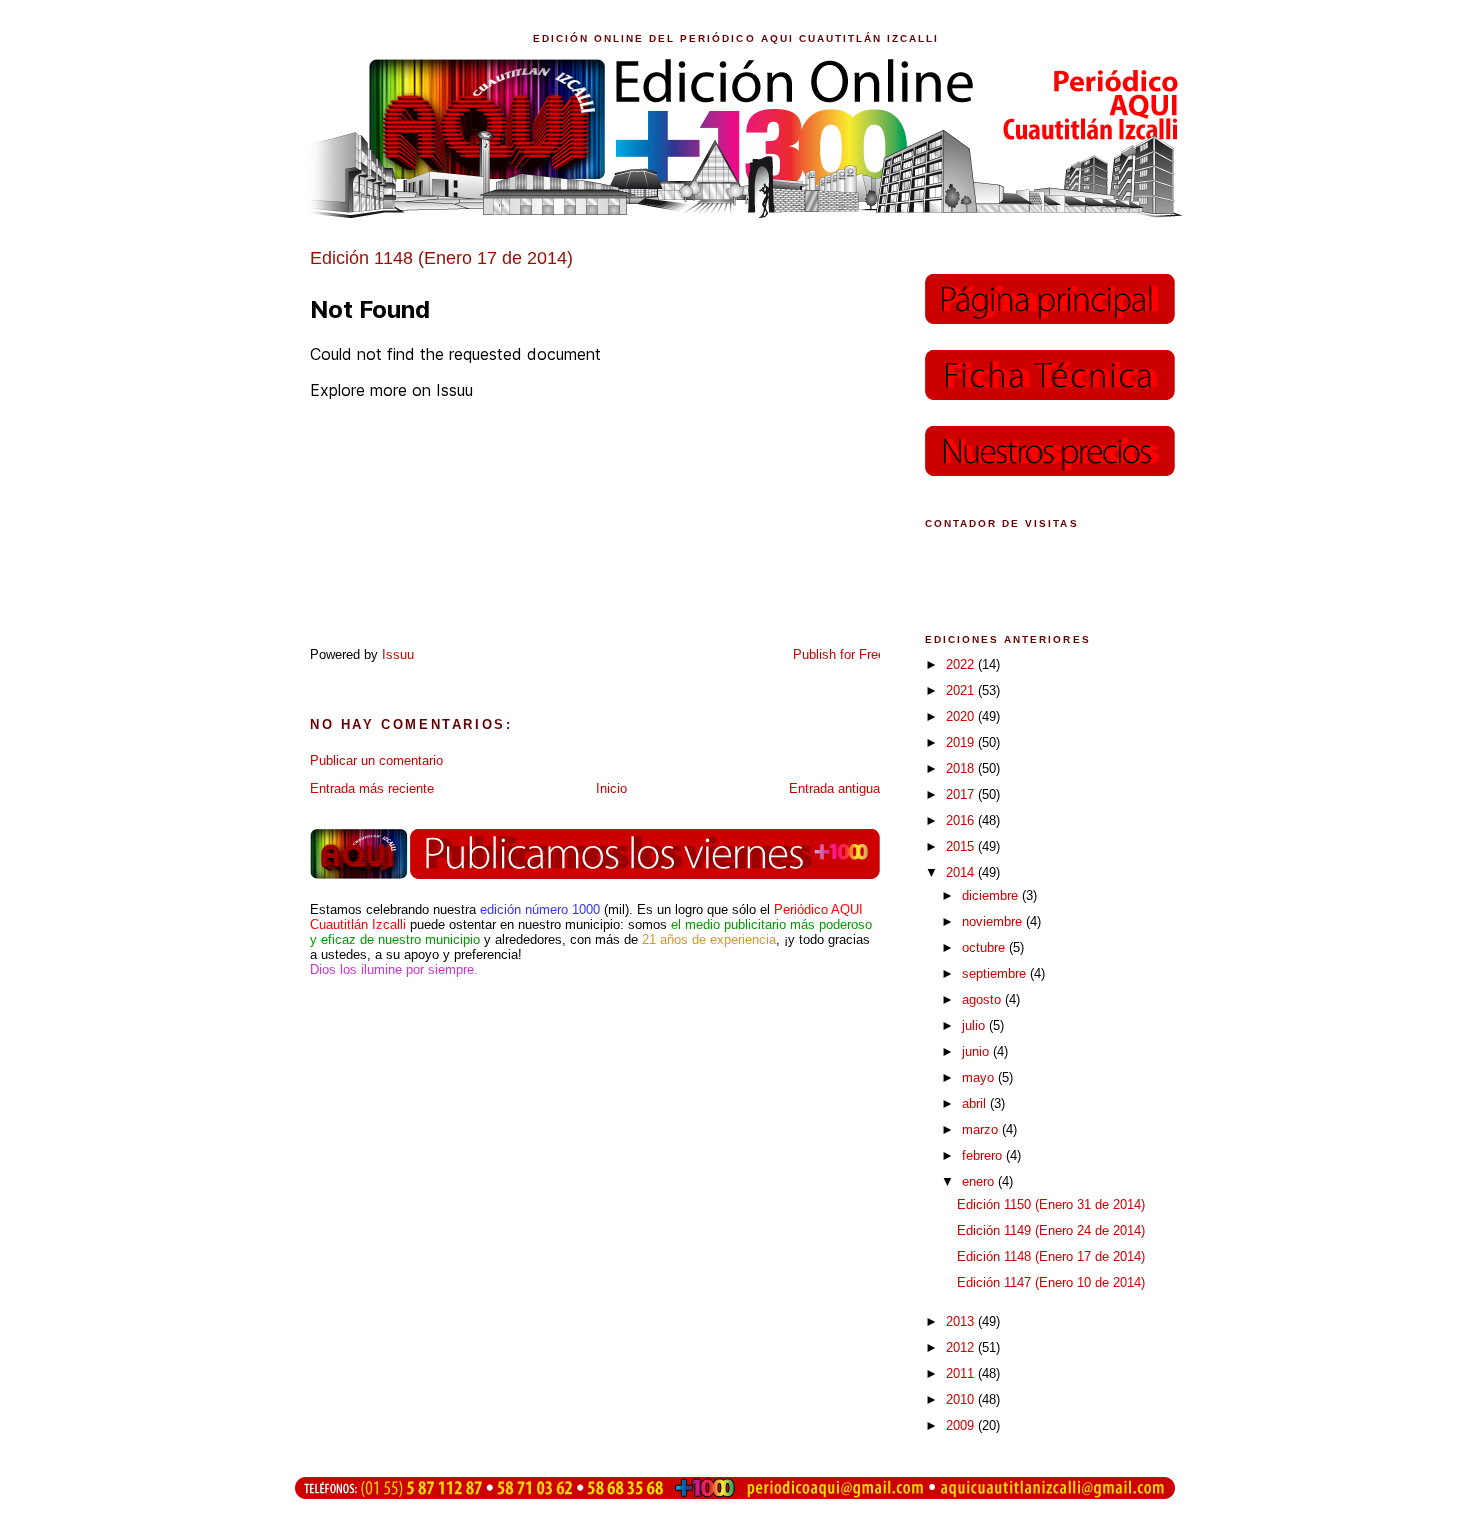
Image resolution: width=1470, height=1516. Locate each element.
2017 (962, 794)
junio (977, 1051)
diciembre (992, 895)
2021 (962, 690)
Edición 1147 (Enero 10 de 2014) (1051, 1282)
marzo (982, 1129)
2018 (962, 768)
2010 (962, 1399)
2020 (962, 716)
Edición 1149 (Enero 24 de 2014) (1051, 1230)
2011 (962, 1373)
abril (976, 1103)
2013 (962, 1321)
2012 (962, 1347)
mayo (980, 1077)
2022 (962, 664)
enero (980, 1181)
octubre (985, 947)
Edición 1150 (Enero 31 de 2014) (1051, 1204)
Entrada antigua (834, 788)
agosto (983, 999)
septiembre (996, 973)
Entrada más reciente (372, 788)
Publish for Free (839, 654)
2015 (962, 846)
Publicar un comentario (376, 760)
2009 (962, 1425)
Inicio (611, 788)
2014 (962, 872)
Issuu (398, 654)
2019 (962, 742)
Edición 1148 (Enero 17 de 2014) (1051, 1256)
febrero (984, 1155)
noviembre (994, 921)
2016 (962, 820)
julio (975, 1025)
